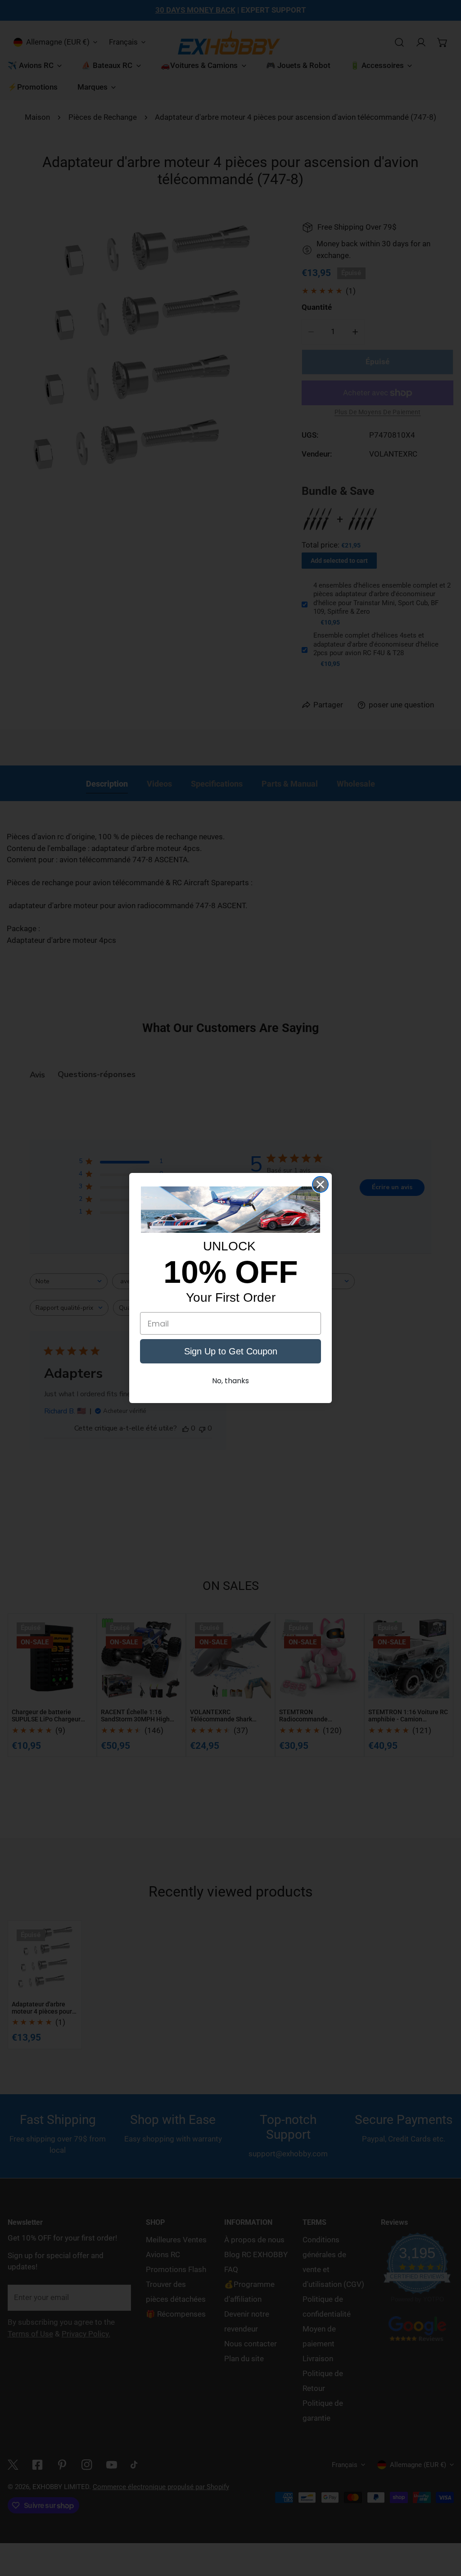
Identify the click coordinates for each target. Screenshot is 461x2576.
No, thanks (230, 1381)
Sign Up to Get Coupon (231, 1351)
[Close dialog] (320, 1184)
